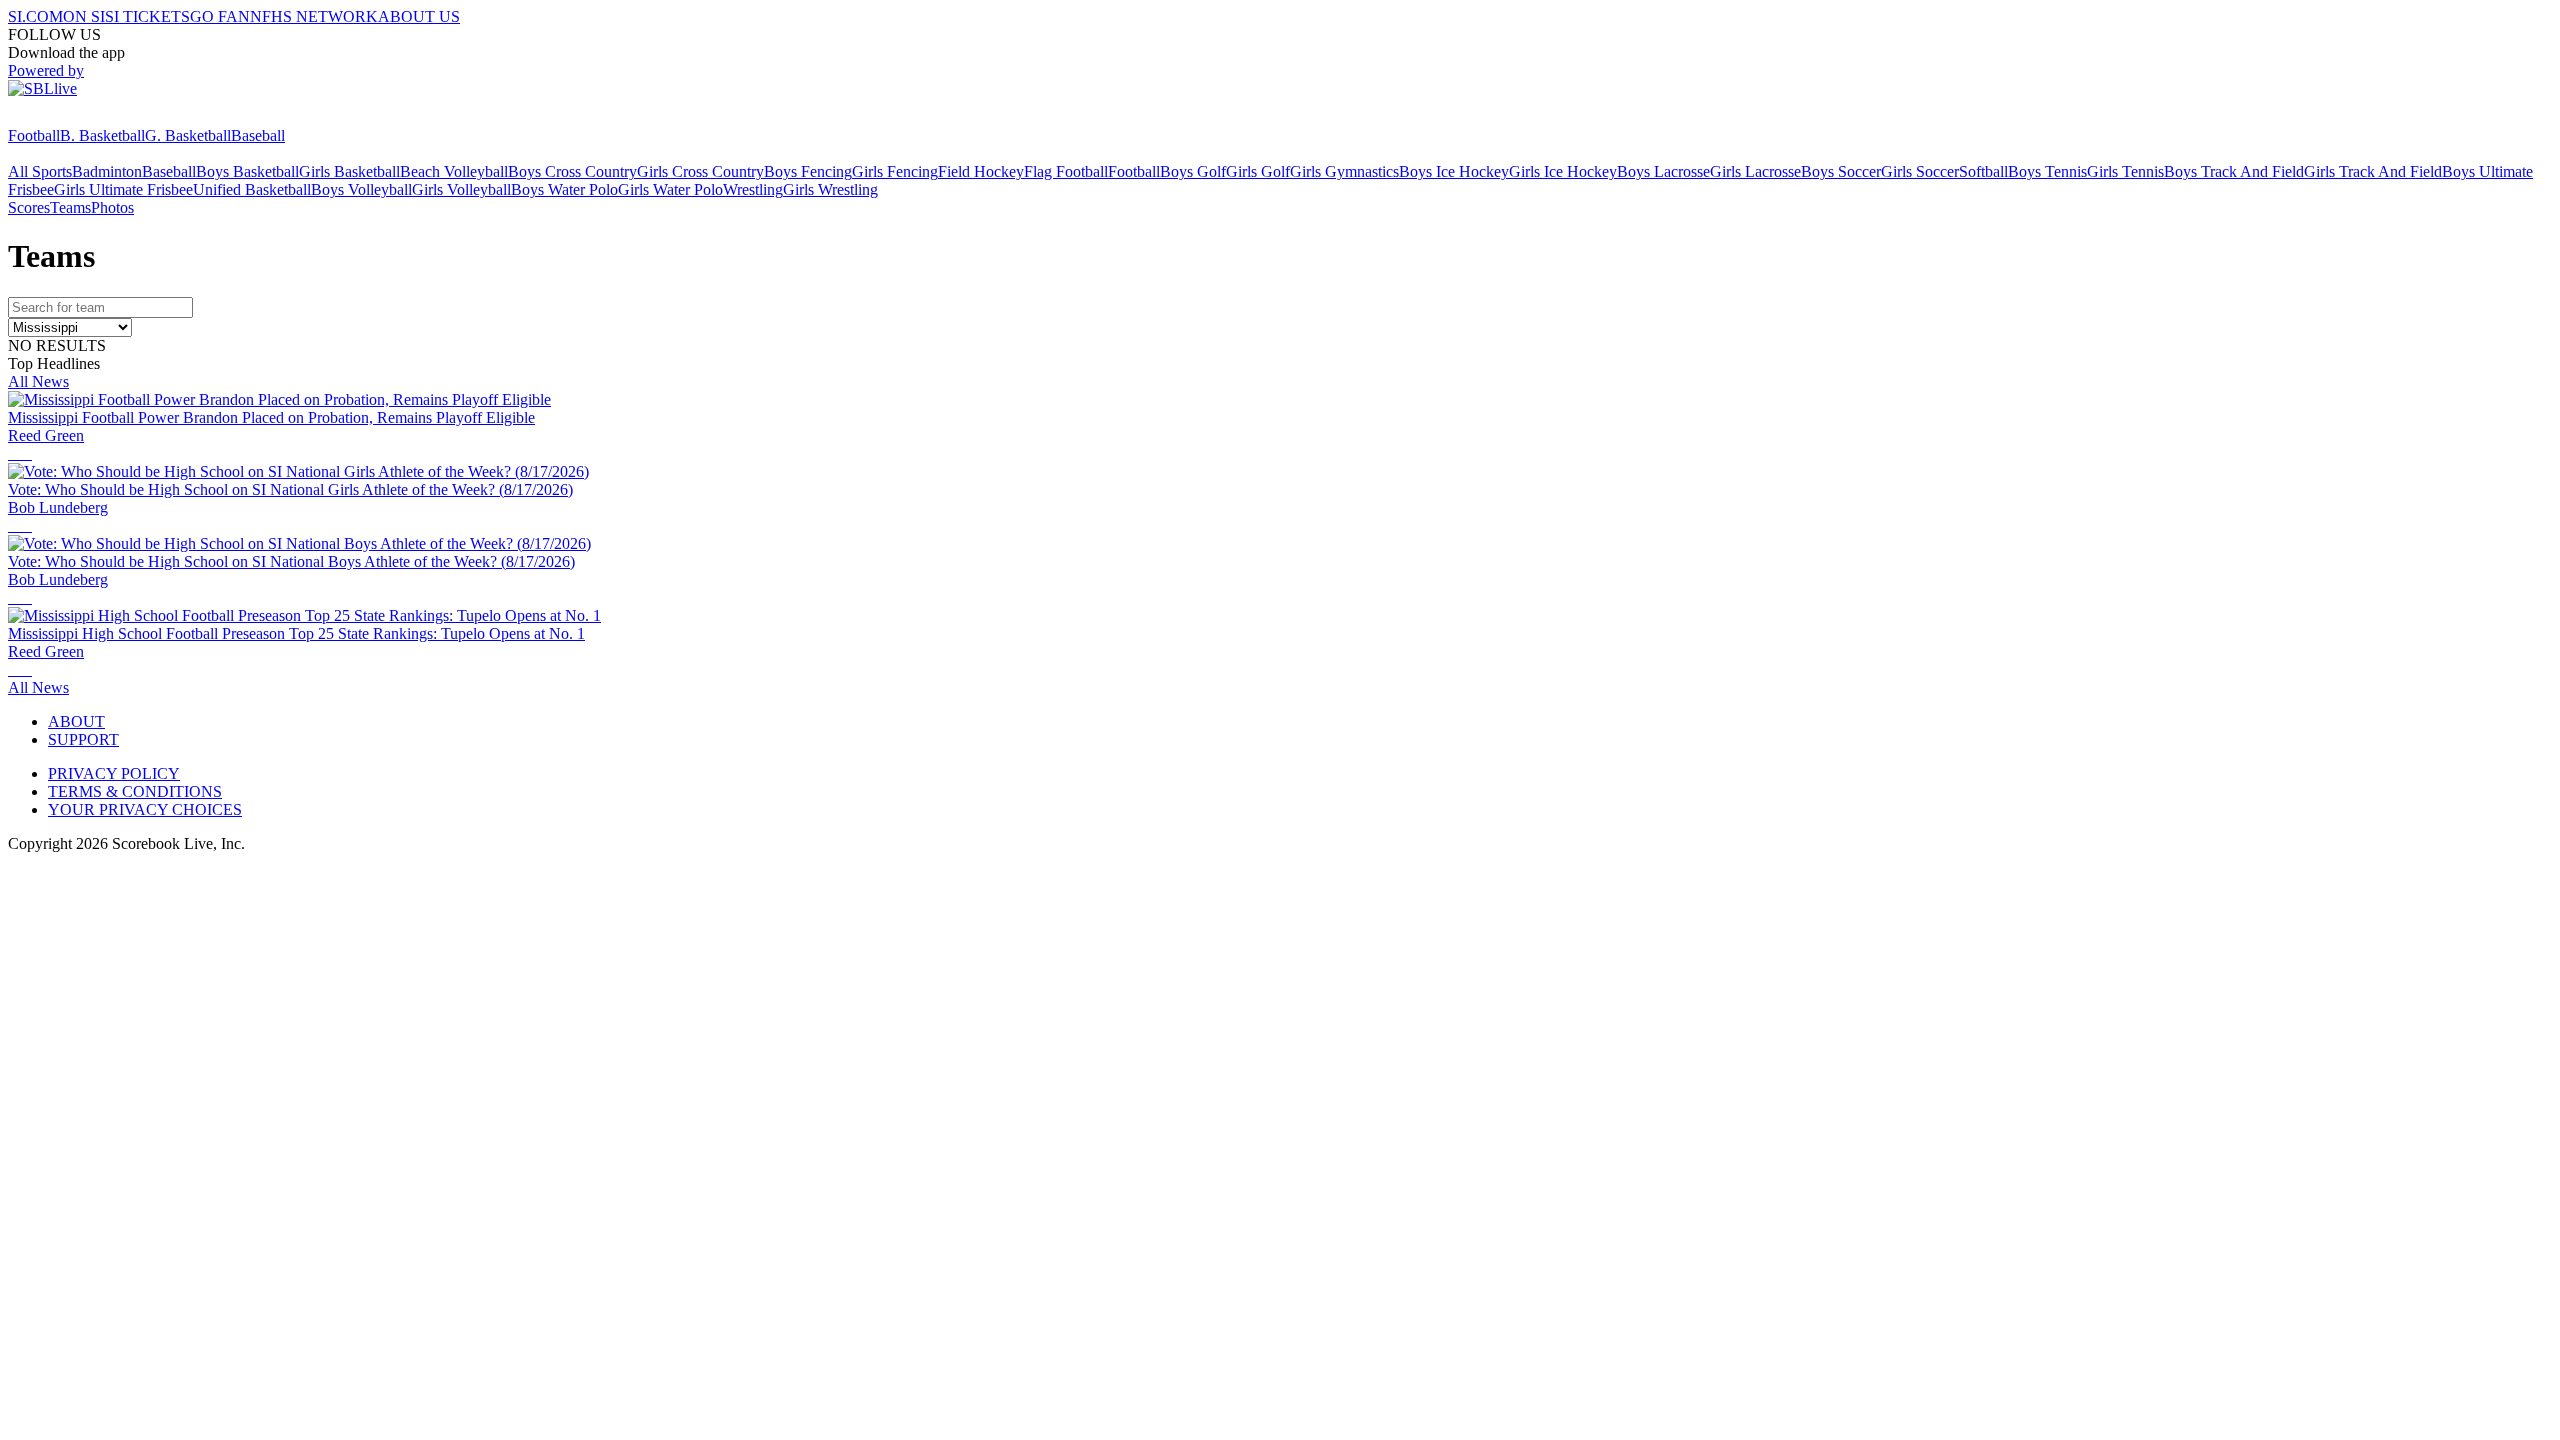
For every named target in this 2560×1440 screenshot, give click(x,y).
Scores (29, 207)
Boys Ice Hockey (1454, 171)
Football (34, 135)
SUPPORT (83, 739)
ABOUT (76, 721)
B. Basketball (102, 135)
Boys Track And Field (2234, 171)
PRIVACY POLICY (114, 773)
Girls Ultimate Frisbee (123, 189)
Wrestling (753, 189)
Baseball (258, 135)
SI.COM (35, 16)
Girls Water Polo (670, 189)
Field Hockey (981, 171)
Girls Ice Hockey (1563, 171)
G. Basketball (188, 135)
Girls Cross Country (700, 171)
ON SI (84, 16)
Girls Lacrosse (1755, 171)
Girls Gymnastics (1344, 171)
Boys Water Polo (564, 189)
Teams (70, 207)
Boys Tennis (2047, 171)
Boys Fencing (808, 171)
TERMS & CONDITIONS (135, 791)
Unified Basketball (252, 189)
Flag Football (1066, 171)
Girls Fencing (895, 171)
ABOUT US (419, 16)
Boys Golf (1193, 171)
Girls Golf (1258, 171)
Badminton (107, 171)
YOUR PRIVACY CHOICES (145, 809)
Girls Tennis (2125, 171)
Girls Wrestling (830, 189)
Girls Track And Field (2373, 171)
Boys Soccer (1841, 171)
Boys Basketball (247, 171)
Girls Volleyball (461, 189)
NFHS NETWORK (314, 16)
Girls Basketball (349, 171)
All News (38, 381)
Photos (112, 207)
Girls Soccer (1920, 171)
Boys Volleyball (361, 189)
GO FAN (220, 16)
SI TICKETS (147, 16)
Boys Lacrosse (1663, 171)
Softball (1983, 171)
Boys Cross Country (572, 171)
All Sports (40, 171)
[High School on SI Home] (85, 117)
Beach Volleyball (454, 171)
